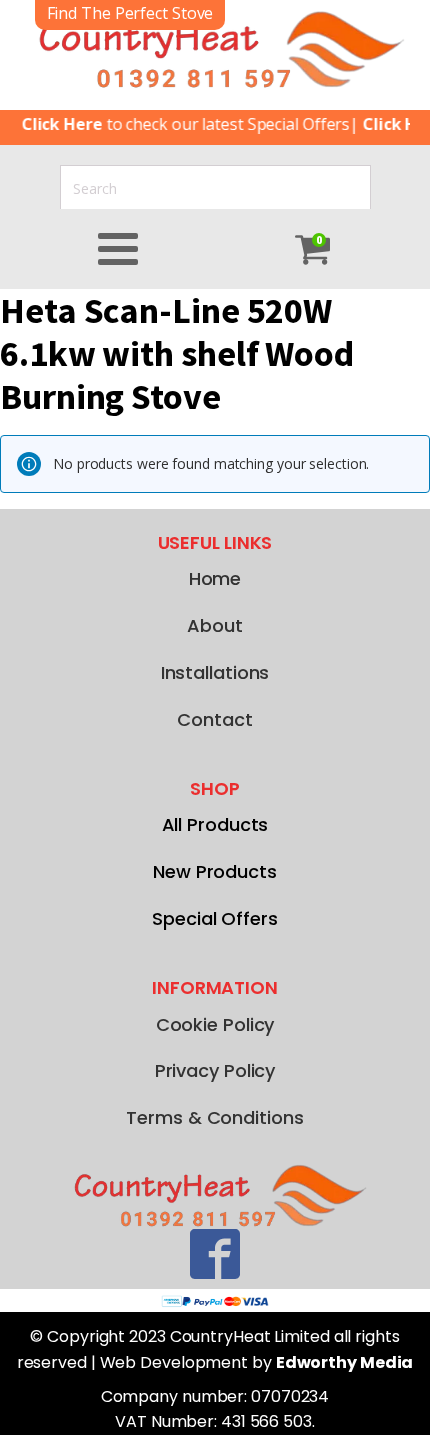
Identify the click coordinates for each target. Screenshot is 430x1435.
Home (215, 578)
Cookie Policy (215, 1024)
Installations (215, 672)
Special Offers (215, 918)
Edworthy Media (345, 1362)
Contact (214, 719)
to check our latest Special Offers (179, 124)
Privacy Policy (215, 1070)
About (215, 625)
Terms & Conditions (214, 1117)
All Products (215, 824)
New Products (215, 871)
